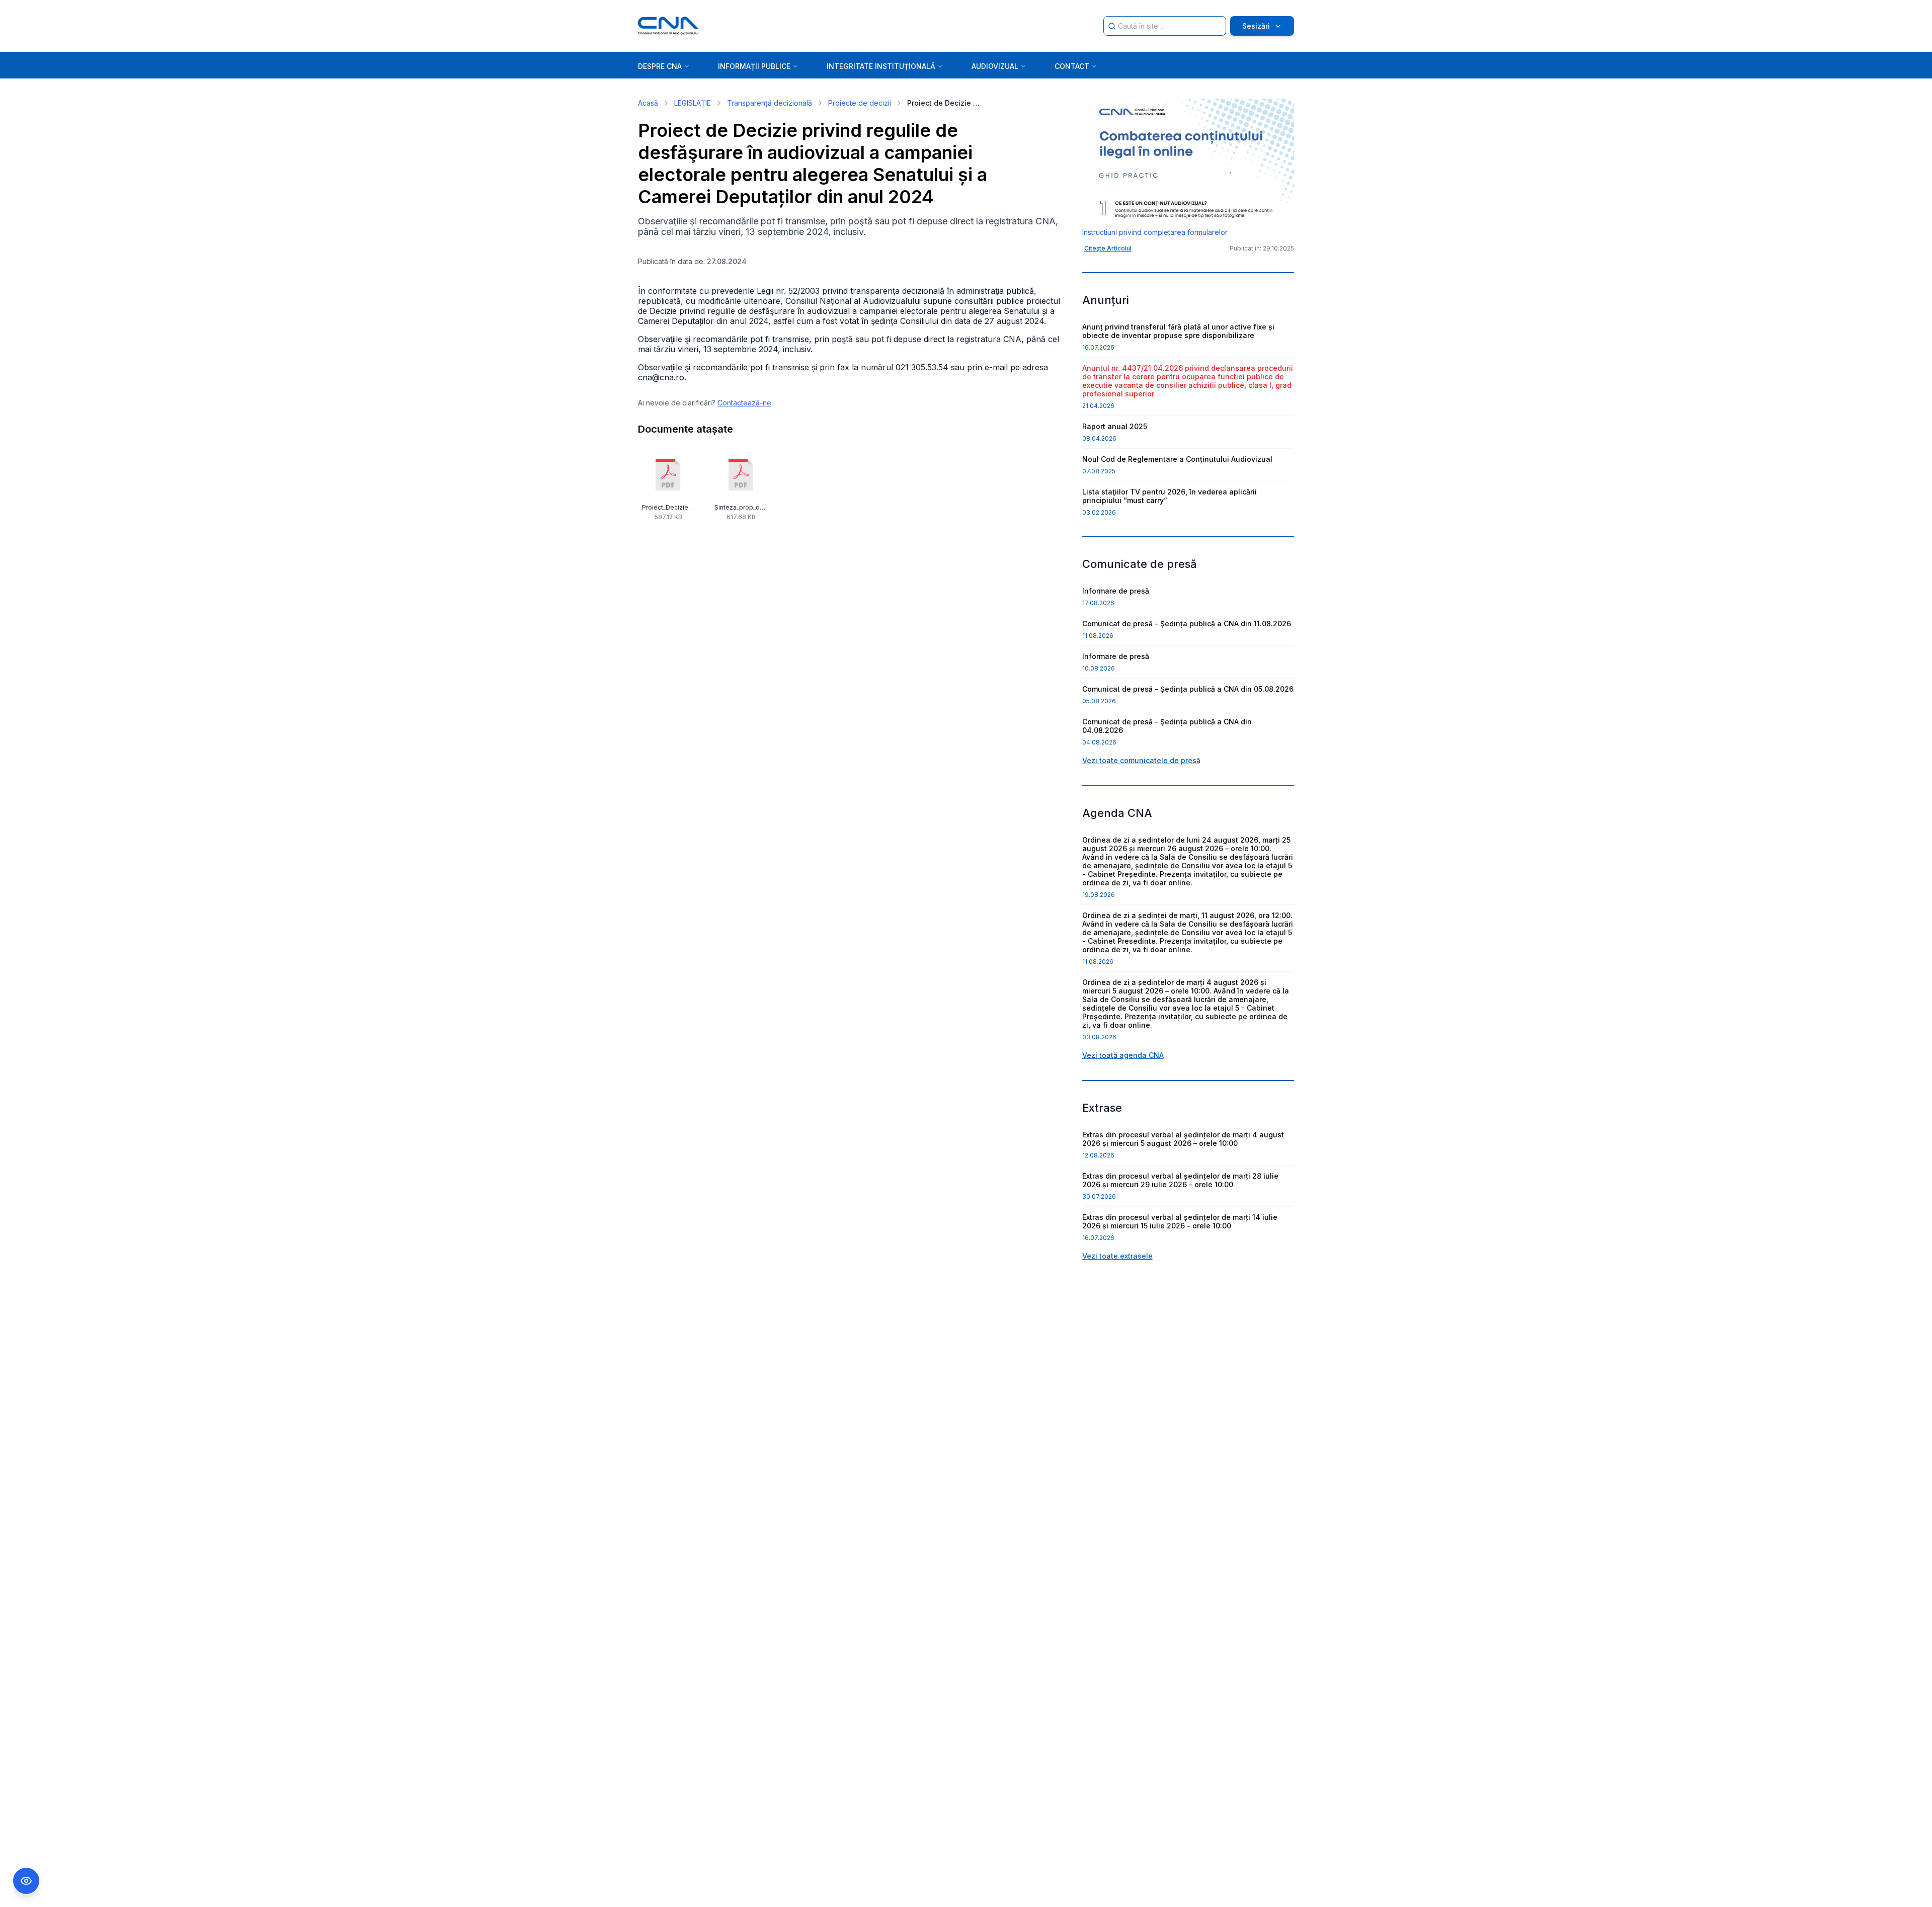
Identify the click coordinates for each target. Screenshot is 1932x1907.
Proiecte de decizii (860, 103)
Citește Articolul (1108, 248)
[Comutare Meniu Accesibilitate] (26, 1881)
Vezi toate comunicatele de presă (1141, 760)
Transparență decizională (770, 103)
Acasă (648, 103)
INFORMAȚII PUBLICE (754, 66)
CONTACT (1072, 66)
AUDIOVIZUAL (995, 66)
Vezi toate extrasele (1117, 1256)
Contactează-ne (744, 403)
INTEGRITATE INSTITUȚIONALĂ (881, 66)
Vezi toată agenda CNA (1123, 1055)
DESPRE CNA (660, 66)
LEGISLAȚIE (693, 103)
